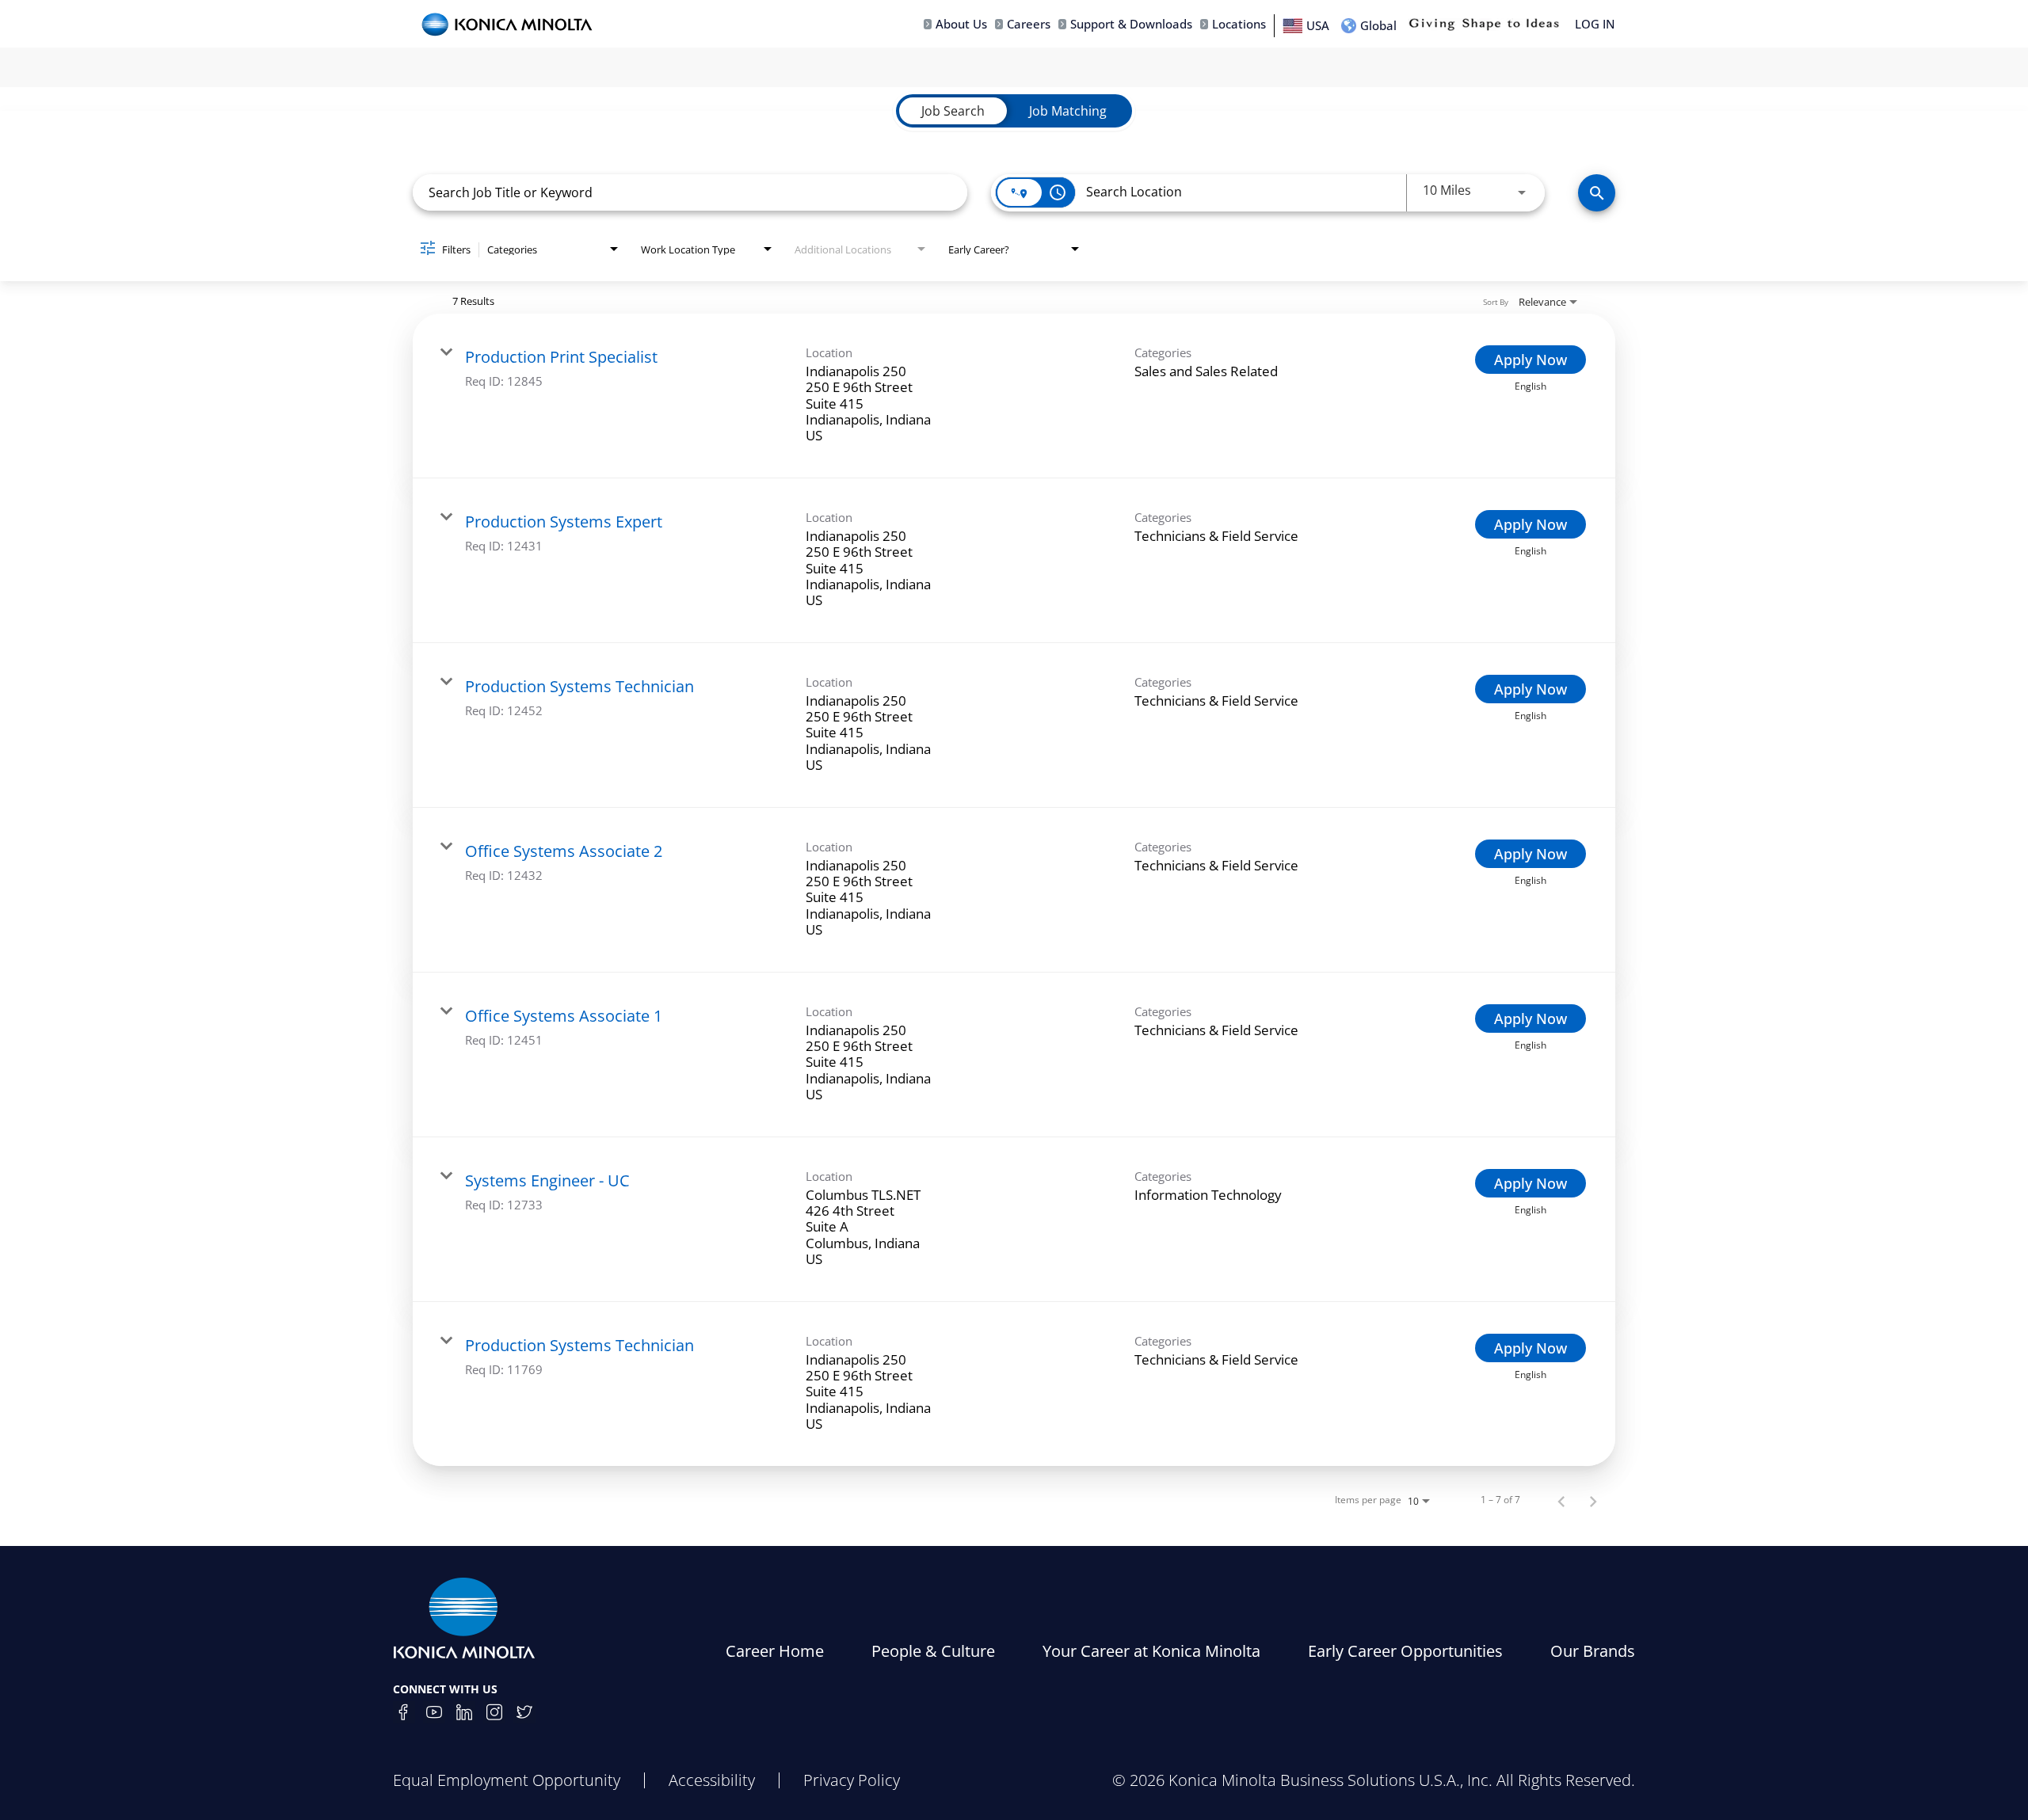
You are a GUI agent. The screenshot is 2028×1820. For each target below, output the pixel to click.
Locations (1239, 24)
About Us (961, 24)
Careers (1029, 24)
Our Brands (1593, 1651)
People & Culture (933, 1651)
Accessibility (712, 1780)
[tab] (953, 111)
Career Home (775, 1651)
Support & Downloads (1131, 24)
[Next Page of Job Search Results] (1593, 1500)
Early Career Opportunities (1405, 1651)
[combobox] (690, 192)
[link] (1014, 396)
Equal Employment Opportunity (507, 1780)
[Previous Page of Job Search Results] (1561, 1500)
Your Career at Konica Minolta (1151, 1651)
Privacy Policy (852, 1780)
